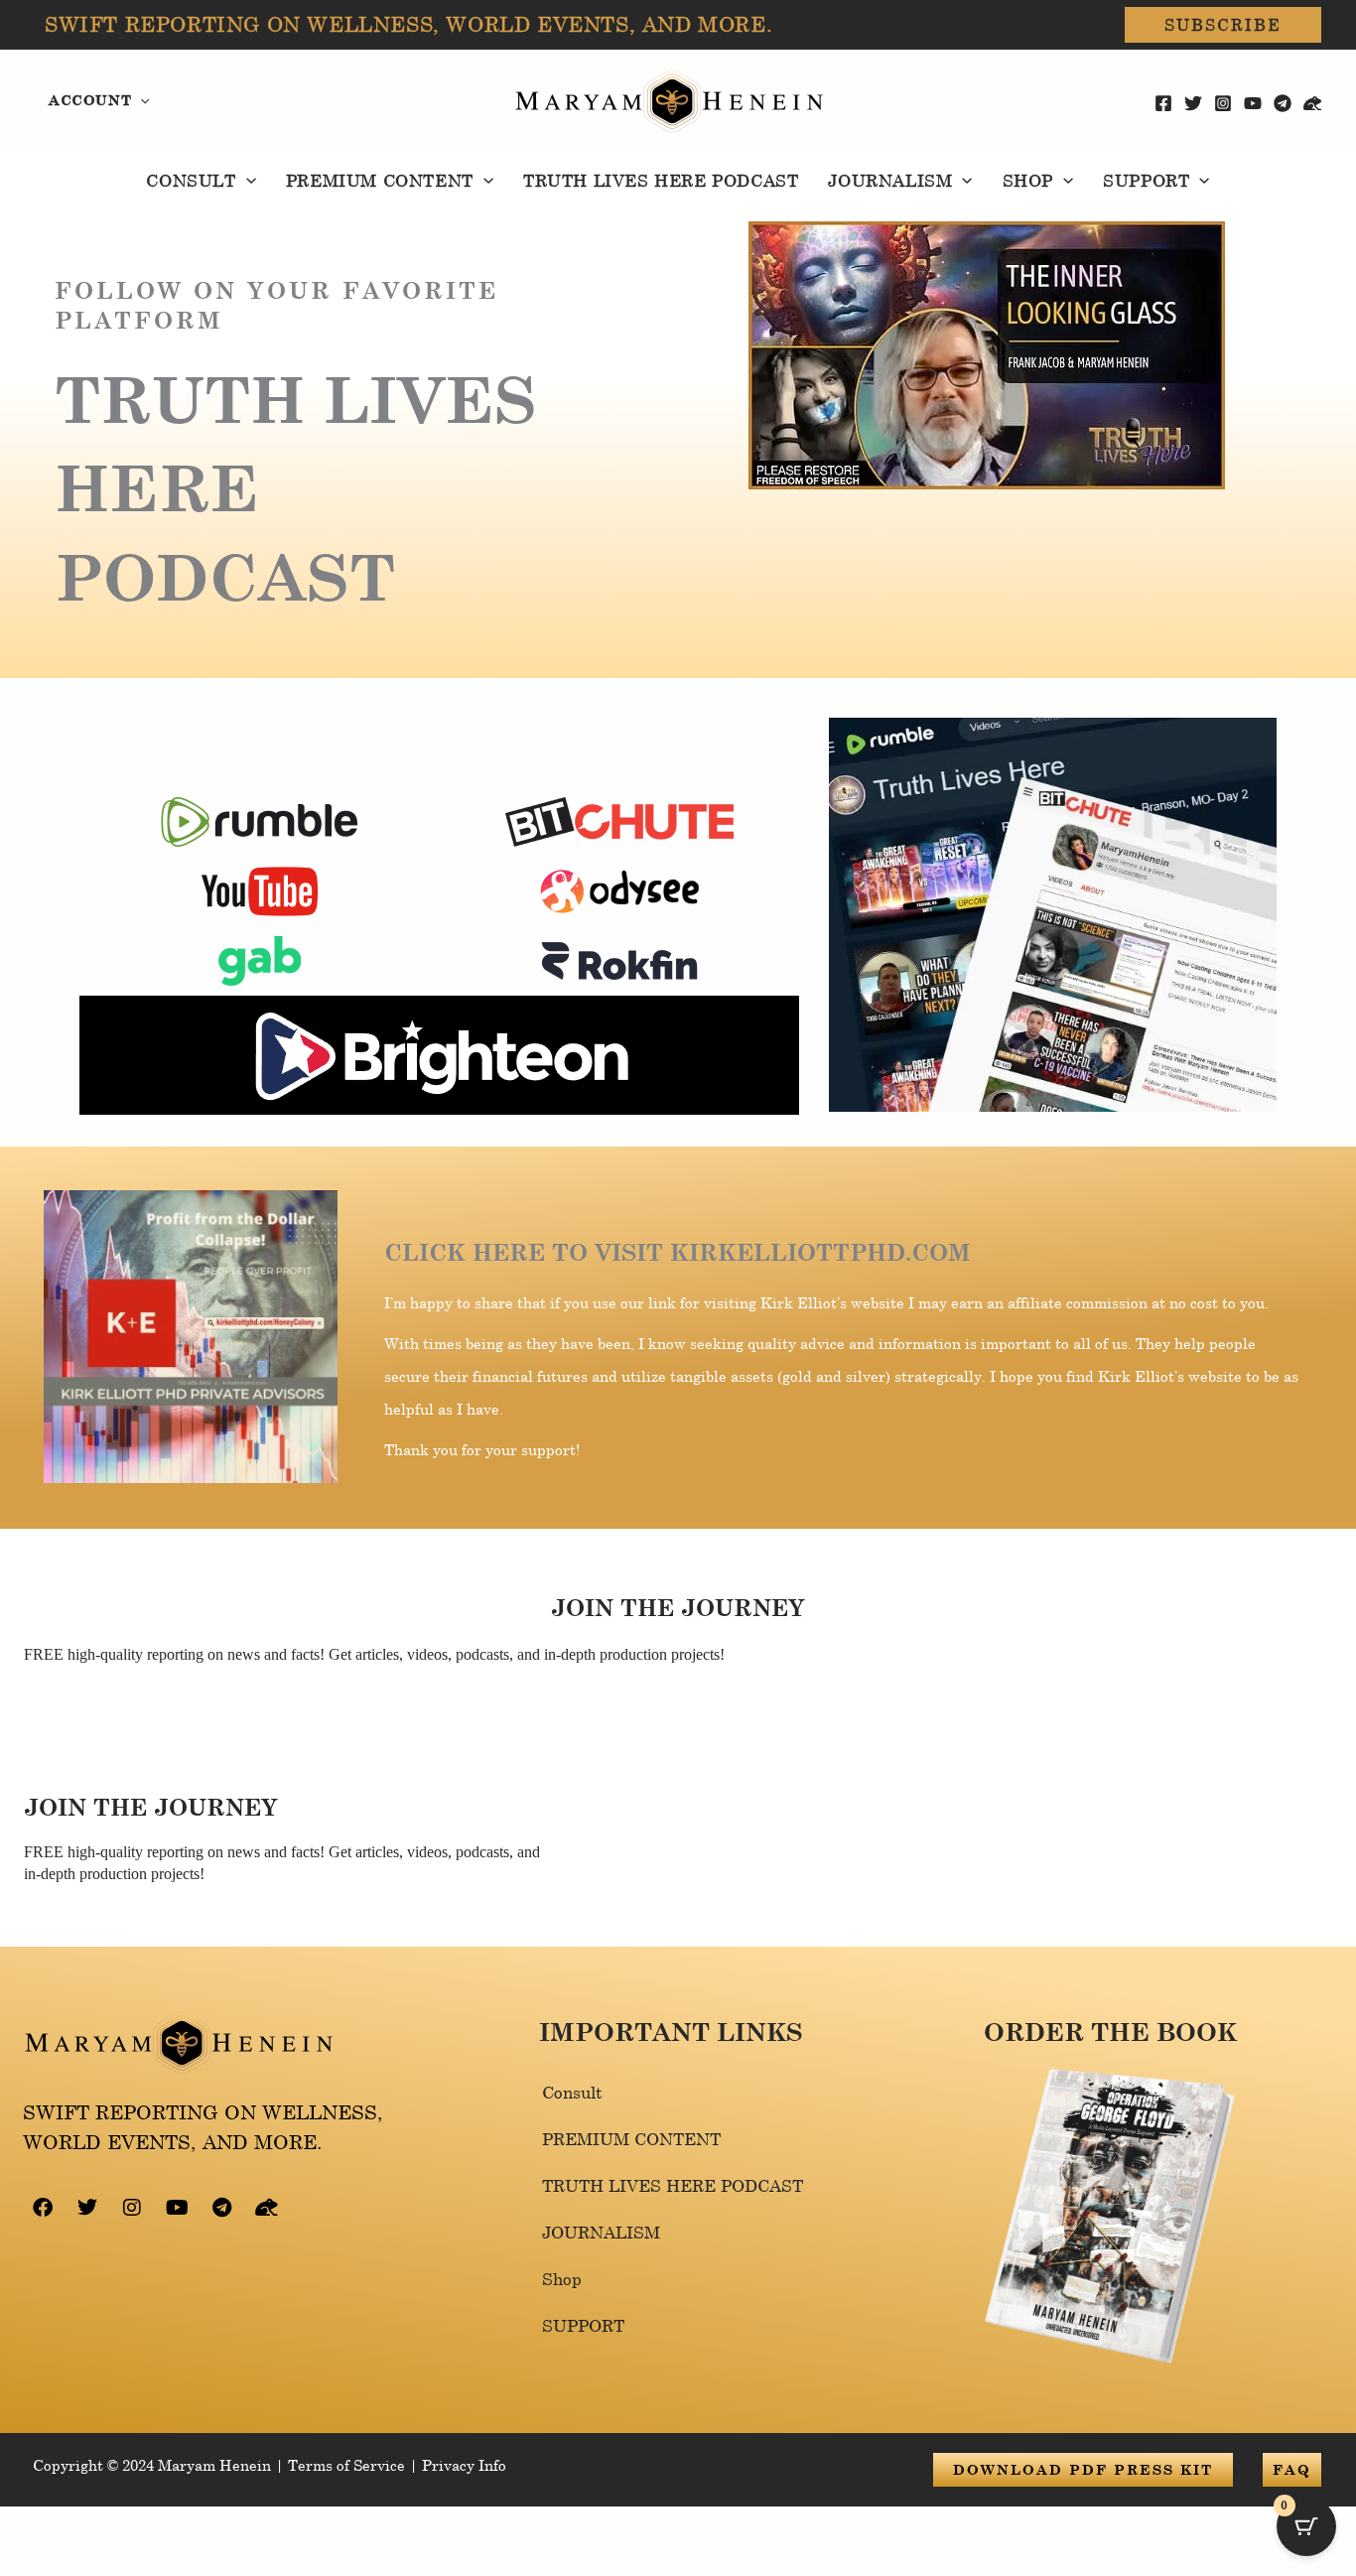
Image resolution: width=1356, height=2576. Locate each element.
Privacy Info (464, 2465)
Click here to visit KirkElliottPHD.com (678, 1252)
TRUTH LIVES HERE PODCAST (673, 2185)
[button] (1223, 25)
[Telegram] (1283, 103)
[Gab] (1312, 103)
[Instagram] (1223, 103)
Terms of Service (346, 2465)
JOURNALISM (601, 2232)
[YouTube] (1253, 103)
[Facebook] (1163, 103)
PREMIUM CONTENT (631, 2139)
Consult (572, 2092)
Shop (562, 2279)
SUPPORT (583, 2325)
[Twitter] (1193, 103)
